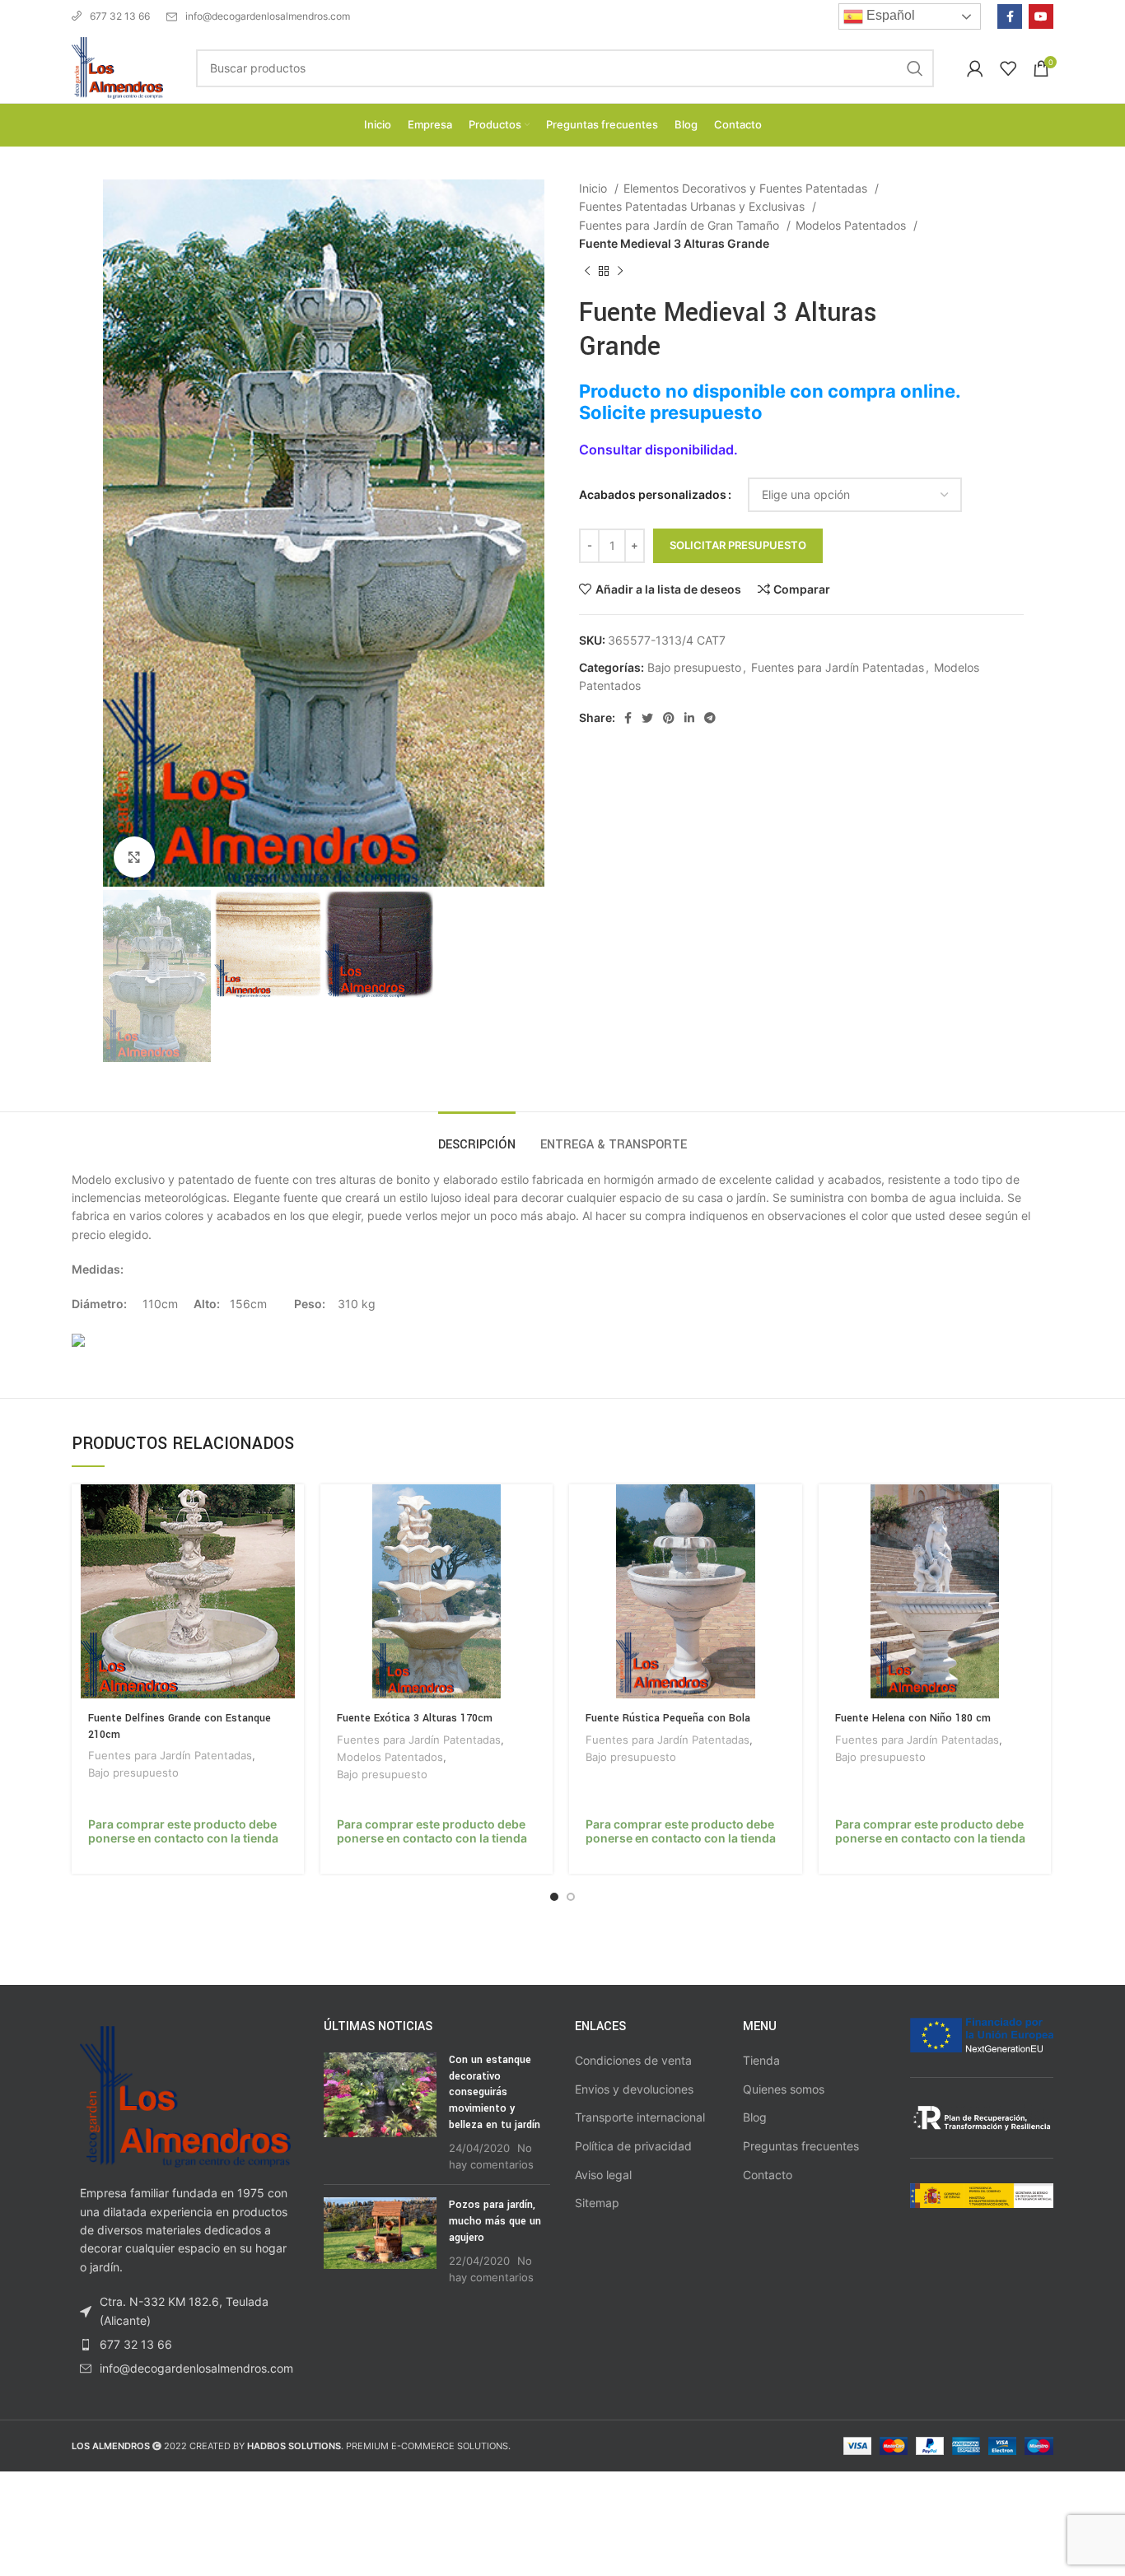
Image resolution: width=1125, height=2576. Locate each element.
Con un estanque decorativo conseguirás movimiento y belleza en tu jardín (495, 2092)
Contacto (768, 2175)
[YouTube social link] (1041, 16)
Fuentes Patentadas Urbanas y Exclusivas (693, 206)
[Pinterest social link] (669, 718)
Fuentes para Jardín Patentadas (838, 667)
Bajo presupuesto (694, 667)
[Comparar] (292, 1548)
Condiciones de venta (633, 2060)
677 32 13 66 (120, 16)
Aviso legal (603, 2175)
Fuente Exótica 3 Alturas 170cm (415, 1718)
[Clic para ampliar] (134, 857)
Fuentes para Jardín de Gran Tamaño (681, 225)
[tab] (477, 1137)
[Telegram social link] (710, 718)
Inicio (595, 188)
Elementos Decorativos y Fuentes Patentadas (747, 188)
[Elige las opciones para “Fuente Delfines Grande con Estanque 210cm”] (292, 1511)
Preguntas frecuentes (801, 2146)
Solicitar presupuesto (738, 545)
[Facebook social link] (1010, 16)
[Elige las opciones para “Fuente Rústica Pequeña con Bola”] (790, 1511)
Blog (755, 2117)
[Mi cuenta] (975, 68)
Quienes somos (784, 2089)
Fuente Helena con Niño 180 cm (913, 1718)
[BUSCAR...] (915, 68)
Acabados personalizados (653, 494)
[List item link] (185, 2345)
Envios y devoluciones (634, 2089)
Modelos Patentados (852, 225)
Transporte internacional (640, 2117)
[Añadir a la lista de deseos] (292, 1585)
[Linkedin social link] (689, 718)
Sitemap (597, 2203)
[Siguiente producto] (620, 271)
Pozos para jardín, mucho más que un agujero (495, 2221)
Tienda (761, 2060)
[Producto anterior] (587, 271)
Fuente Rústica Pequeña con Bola (668, 1718)
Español (889, 15)
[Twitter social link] (647, 718)
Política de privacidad (633, 2146)
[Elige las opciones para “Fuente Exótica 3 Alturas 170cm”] (540, 1511)
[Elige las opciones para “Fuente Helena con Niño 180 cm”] (1039, 1511)
